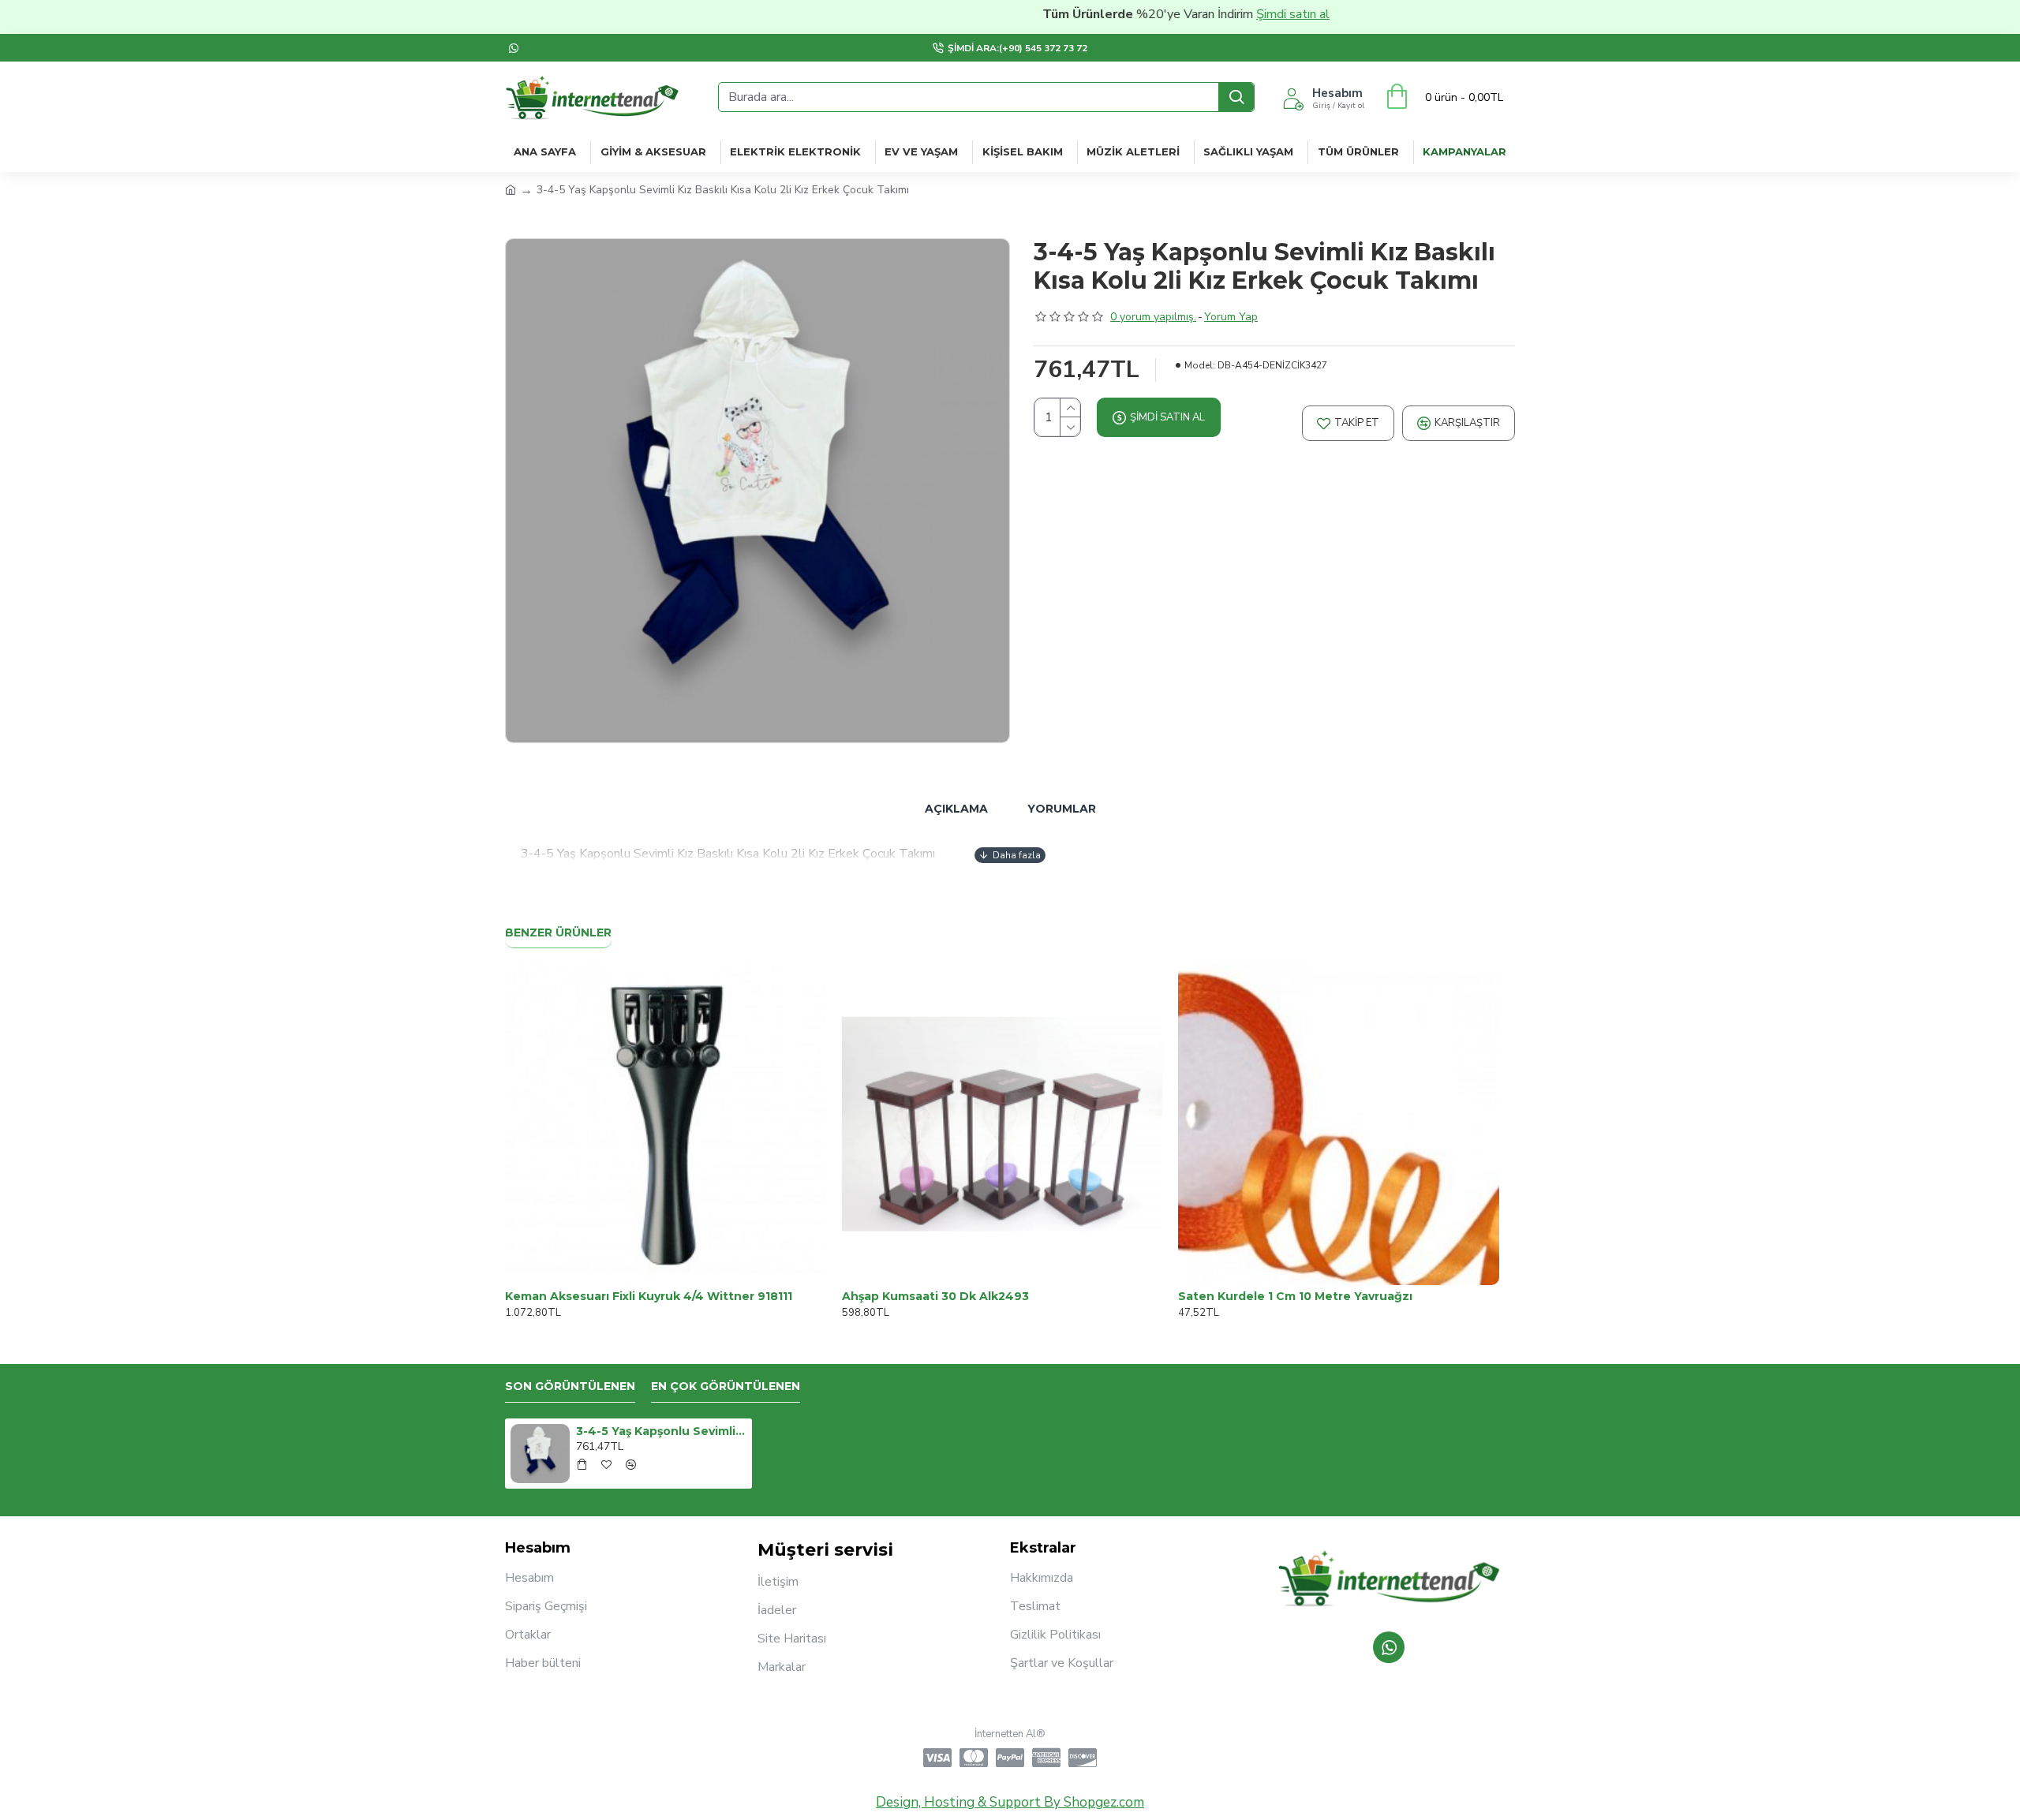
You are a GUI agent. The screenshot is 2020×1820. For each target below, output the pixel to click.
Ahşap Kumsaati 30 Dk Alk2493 (935, 1296)
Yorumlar (1062, 809)
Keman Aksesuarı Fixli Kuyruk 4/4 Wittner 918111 (649, 1296)
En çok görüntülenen (726, 1386)
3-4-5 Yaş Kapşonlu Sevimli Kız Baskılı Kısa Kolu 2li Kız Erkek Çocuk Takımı (661, 1431)
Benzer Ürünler (558, 933)
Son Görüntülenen (570, 1386)
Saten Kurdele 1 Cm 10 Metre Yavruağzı (1295, 1296)
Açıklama (956, 809)
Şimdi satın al (1243, 14)
